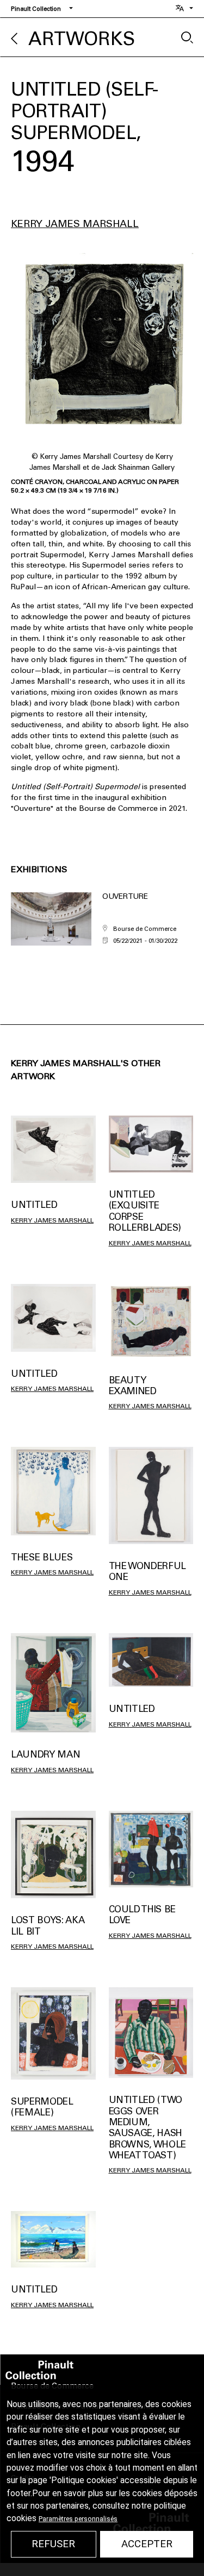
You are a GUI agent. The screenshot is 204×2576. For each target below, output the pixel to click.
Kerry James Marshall (75, 224)
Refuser (53, 2544)
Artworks (82, 39)
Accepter (147, 2544)
